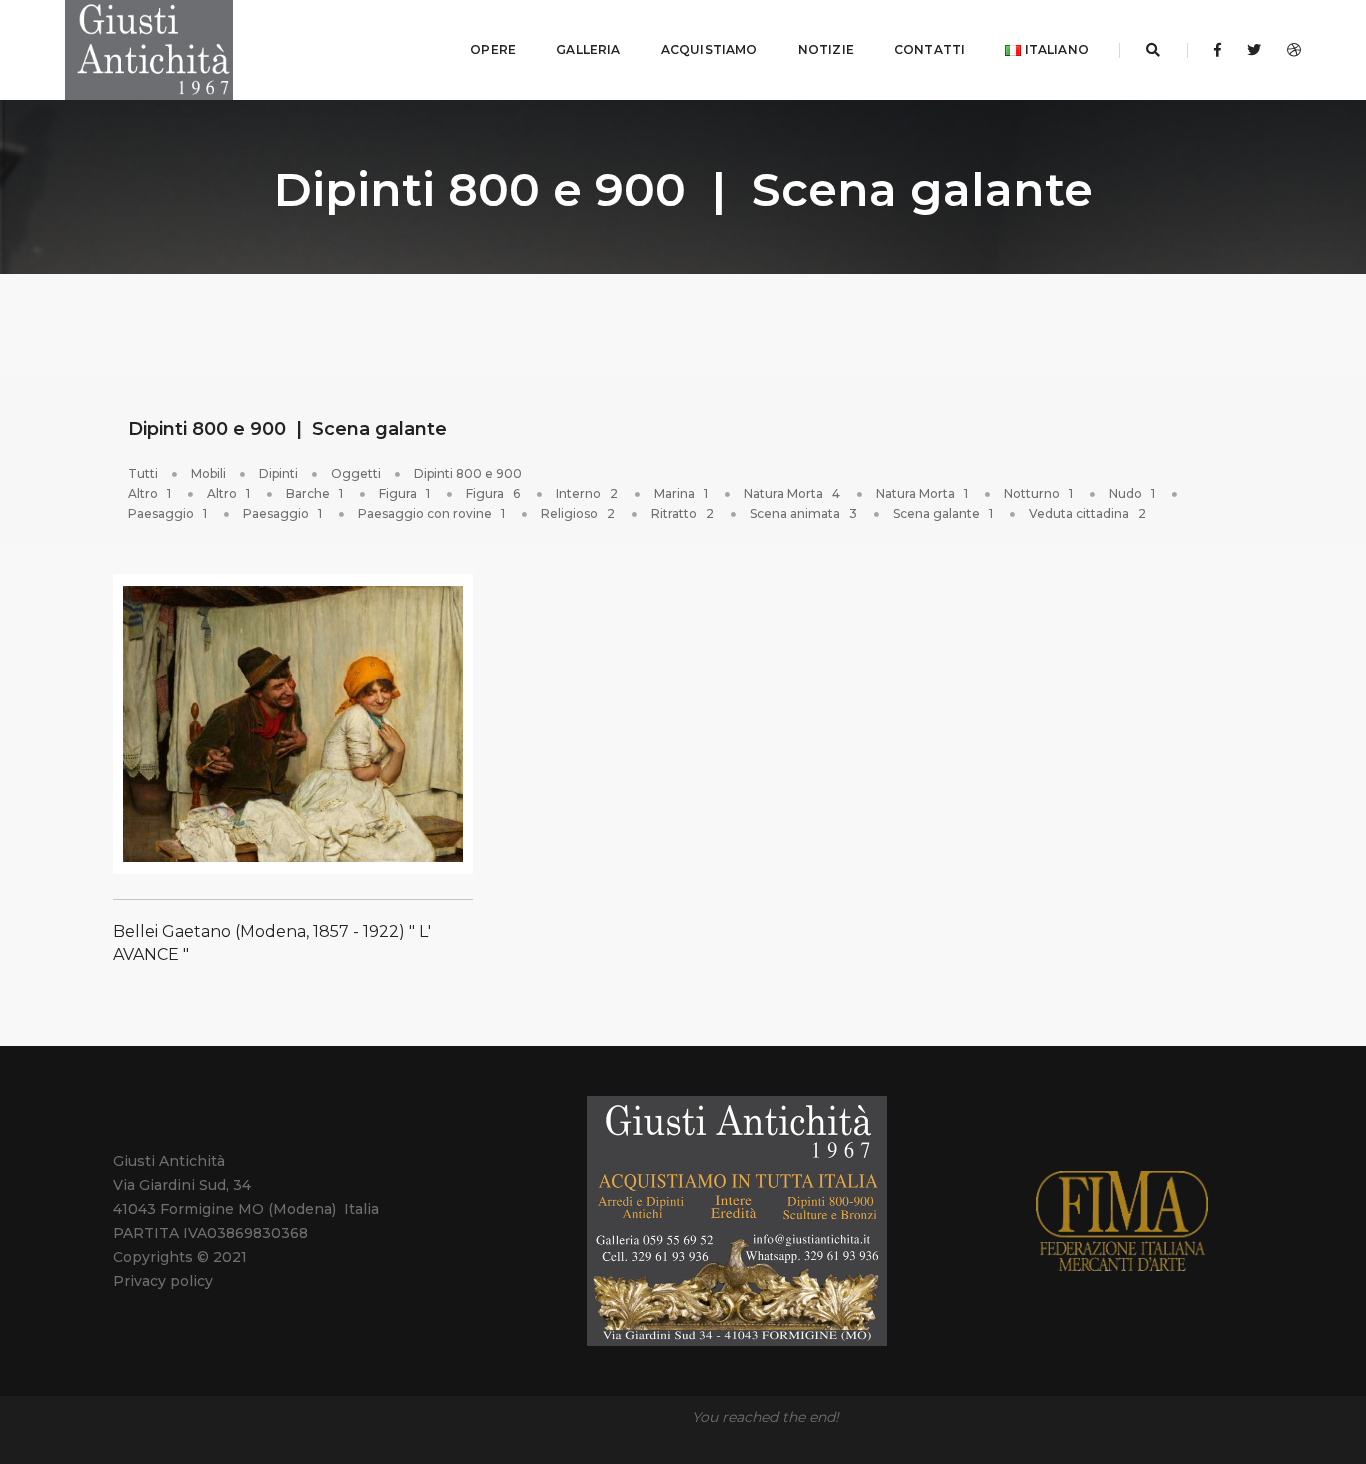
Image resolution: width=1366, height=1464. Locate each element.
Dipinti (278, 473)
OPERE (493, 49)
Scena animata (803, 513)
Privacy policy (163, 1281)
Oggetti (356, 473)
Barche (314, 493)
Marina (681, 493)
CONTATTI (929, 49)
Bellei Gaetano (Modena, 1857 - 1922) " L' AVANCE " (272, 943)
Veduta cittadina (1087, 513)
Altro (149, 493)
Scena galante (943, 513)
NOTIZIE (826, 49)
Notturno (1038, 493)
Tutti (143, 473)
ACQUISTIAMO (709, 49)
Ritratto (682, 513)
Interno (587, 493)
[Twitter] (1254, 50)
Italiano (1055, 49)
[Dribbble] (1288, 50)
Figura (404, 493)
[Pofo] (149, 50)
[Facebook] (1217, 50)
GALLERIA (588, 49)
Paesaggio (167, 513)
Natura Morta (792, 493)
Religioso (578, 513)
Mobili (208, 473)
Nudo (1132, 493)
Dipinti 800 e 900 (468, 473)
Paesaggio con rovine (431, 513)
